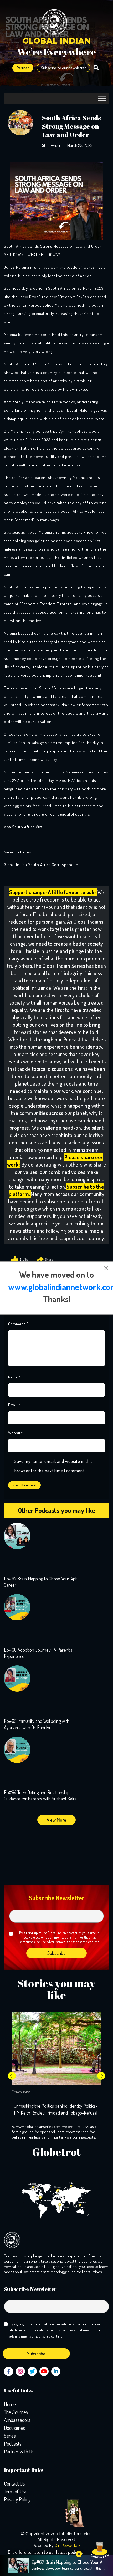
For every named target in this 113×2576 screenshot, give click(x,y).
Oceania (82, 2202)
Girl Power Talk (67, 2546)
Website (16, 1433)
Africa (66, 2207)
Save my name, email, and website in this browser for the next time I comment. (54, 1466)
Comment (18, 1324)
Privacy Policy (17, 2499)
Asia (71, 2183)
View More (56, 1820)
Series (10, 2436)
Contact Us (14, 2483)
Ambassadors (17, 2420)
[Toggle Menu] (102, 98)
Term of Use (16, 2491)
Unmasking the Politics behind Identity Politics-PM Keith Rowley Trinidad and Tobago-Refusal (56, 2109)
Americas (33, 2184)
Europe (58, 2187)
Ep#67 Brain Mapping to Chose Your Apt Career (40, 1582)
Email (14, 1405)
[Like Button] (14, 1260)
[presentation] (12, 2076)
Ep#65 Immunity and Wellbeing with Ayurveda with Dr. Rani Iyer (37, 1724)
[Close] (106, 1268)
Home (10, 2404)
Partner (23, 68)
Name (15, 1377)
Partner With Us (19, 2451)
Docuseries (14, 2428)
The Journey (16, 2412)
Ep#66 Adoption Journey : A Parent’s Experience (38, 1653)
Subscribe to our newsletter (63, 68)
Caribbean (46, 2201)
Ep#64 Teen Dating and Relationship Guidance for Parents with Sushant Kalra (40, 1795)
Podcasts (13, 2443)
